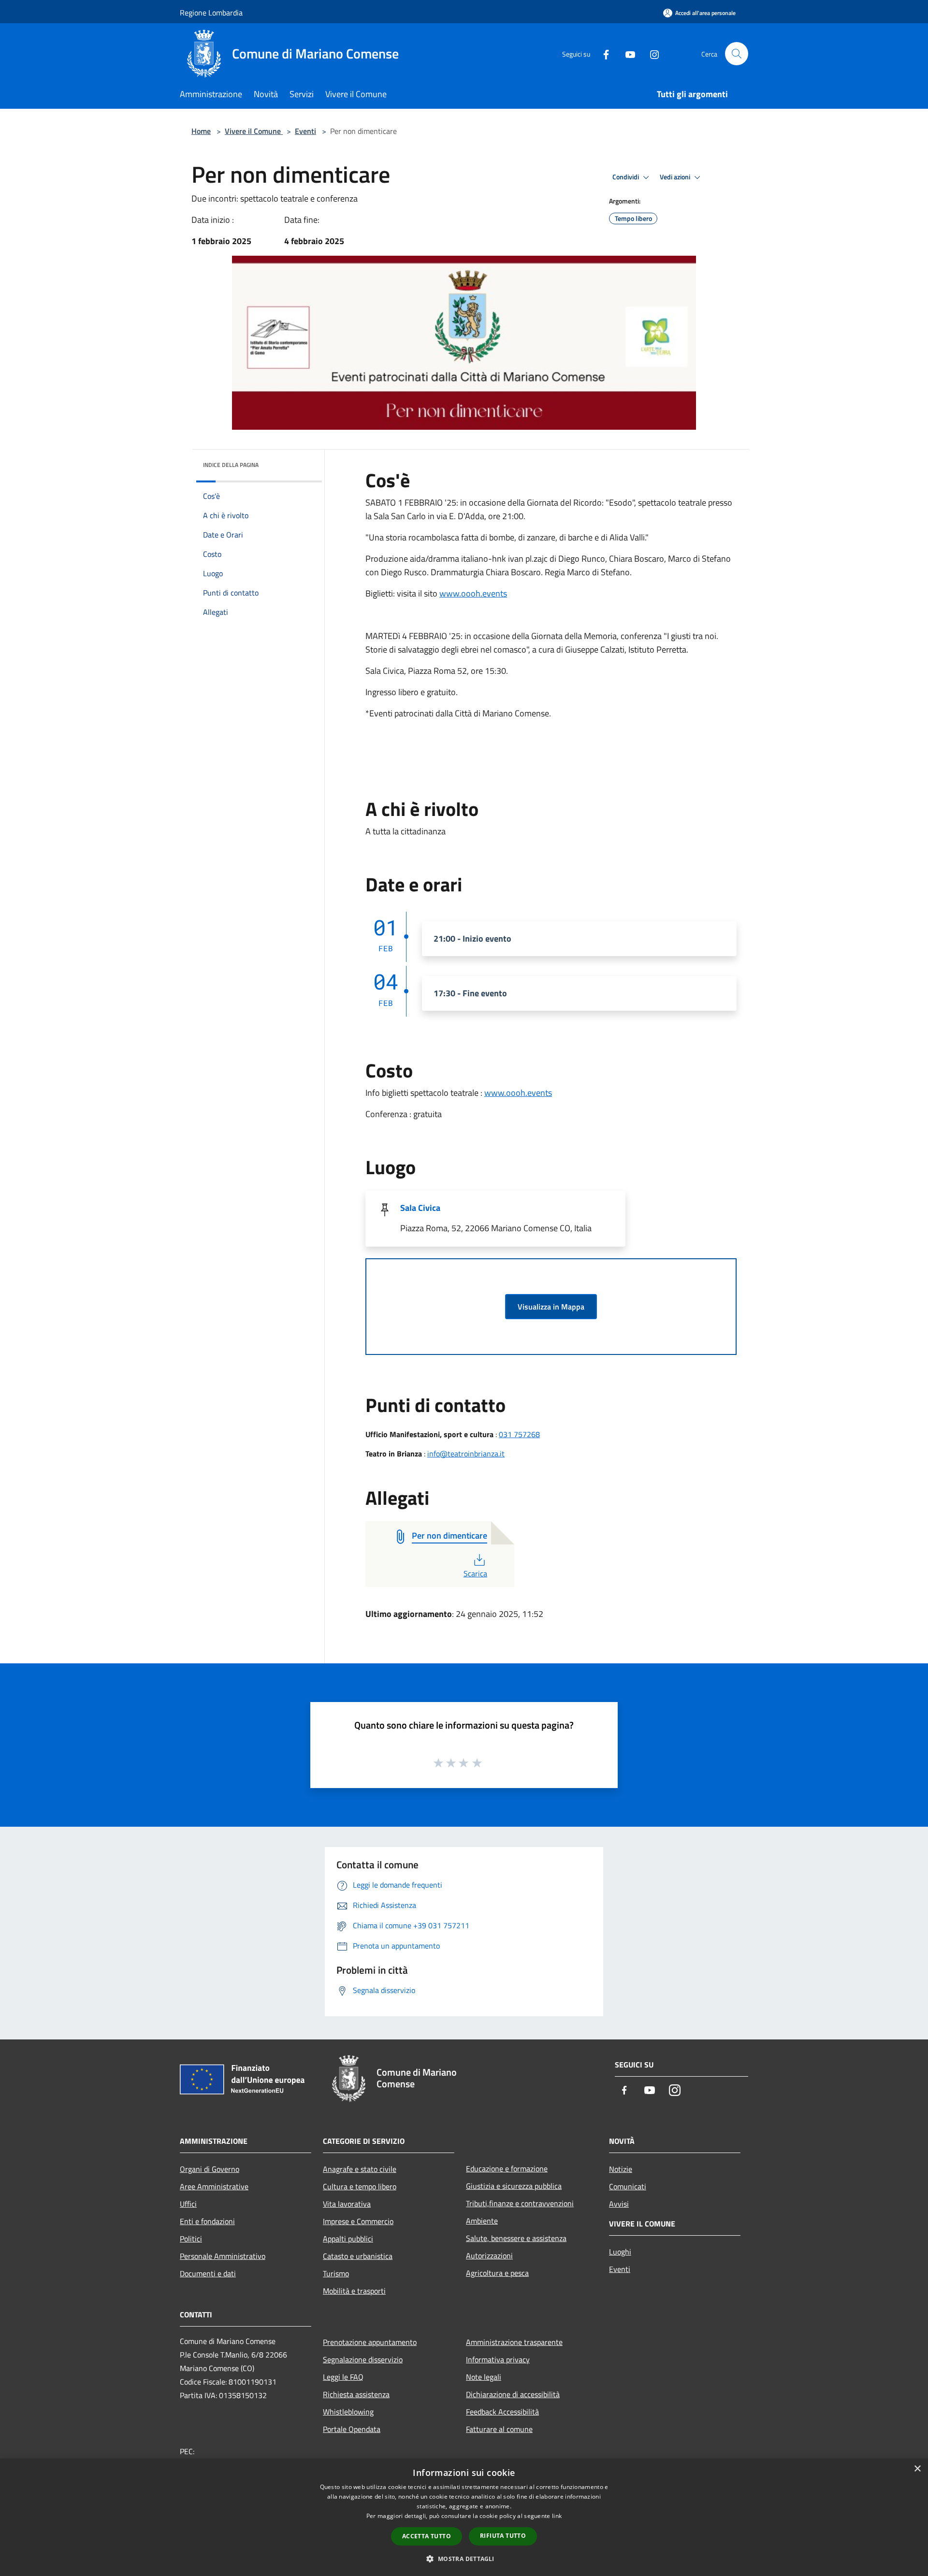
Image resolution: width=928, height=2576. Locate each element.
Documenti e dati (208, 2273)
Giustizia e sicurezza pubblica (514, 2186)
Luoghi (620, 2252)
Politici (191, 2239)
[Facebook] (602, 53)
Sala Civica (420, 1208)
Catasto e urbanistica (358, 2256)
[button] (464, 2559)
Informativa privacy (498, 2359)
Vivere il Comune (254, 131)
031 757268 (519, 1434)
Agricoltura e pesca (497, 2273)
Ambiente (482, 2221)
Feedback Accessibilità (502, 2412)
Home (201, 131)
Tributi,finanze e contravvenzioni (520, 2203)
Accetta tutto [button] (427, 2536)
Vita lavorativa (347, 2204)
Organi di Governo (210, 2169)
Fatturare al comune (499, 2429)
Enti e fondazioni (207, 2221)
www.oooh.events (473, 593)
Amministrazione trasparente (514, 2342)
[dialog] (464, 2517)
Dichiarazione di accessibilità (513, 2394)
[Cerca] (737, 54)
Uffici (188, 2204)
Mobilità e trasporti (354, 2291)
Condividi (626, 177)
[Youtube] (626, 53)
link (557, 2516)
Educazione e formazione (507, 2168)
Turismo (336, 2273)
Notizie (621, 2169)
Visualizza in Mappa (551, 1307)
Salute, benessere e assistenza (516, 2238)
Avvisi (619, 2204)
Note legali (484, 2377)
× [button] (917, 2469)
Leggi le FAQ (343, 2377)
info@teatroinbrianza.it (466, 1454)
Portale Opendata (352, 2429)
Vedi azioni (676, 177)
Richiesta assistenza (356, 2394)
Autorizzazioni (489, 2256)
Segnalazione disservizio (363, 2359)
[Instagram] (651, 53)
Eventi (305, 131)
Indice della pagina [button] (231, 465)
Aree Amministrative (214, 2186)
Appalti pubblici (348, 2239)
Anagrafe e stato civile (360, 2169)
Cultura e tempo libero (360, 2186)
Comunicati (628, 2186)
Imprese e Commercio (358, 2221)
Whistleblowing (348, 2412)
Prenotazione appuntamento (370, 2342)
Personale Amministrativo (223, 2256)
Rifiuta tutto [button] (503, 2536)
